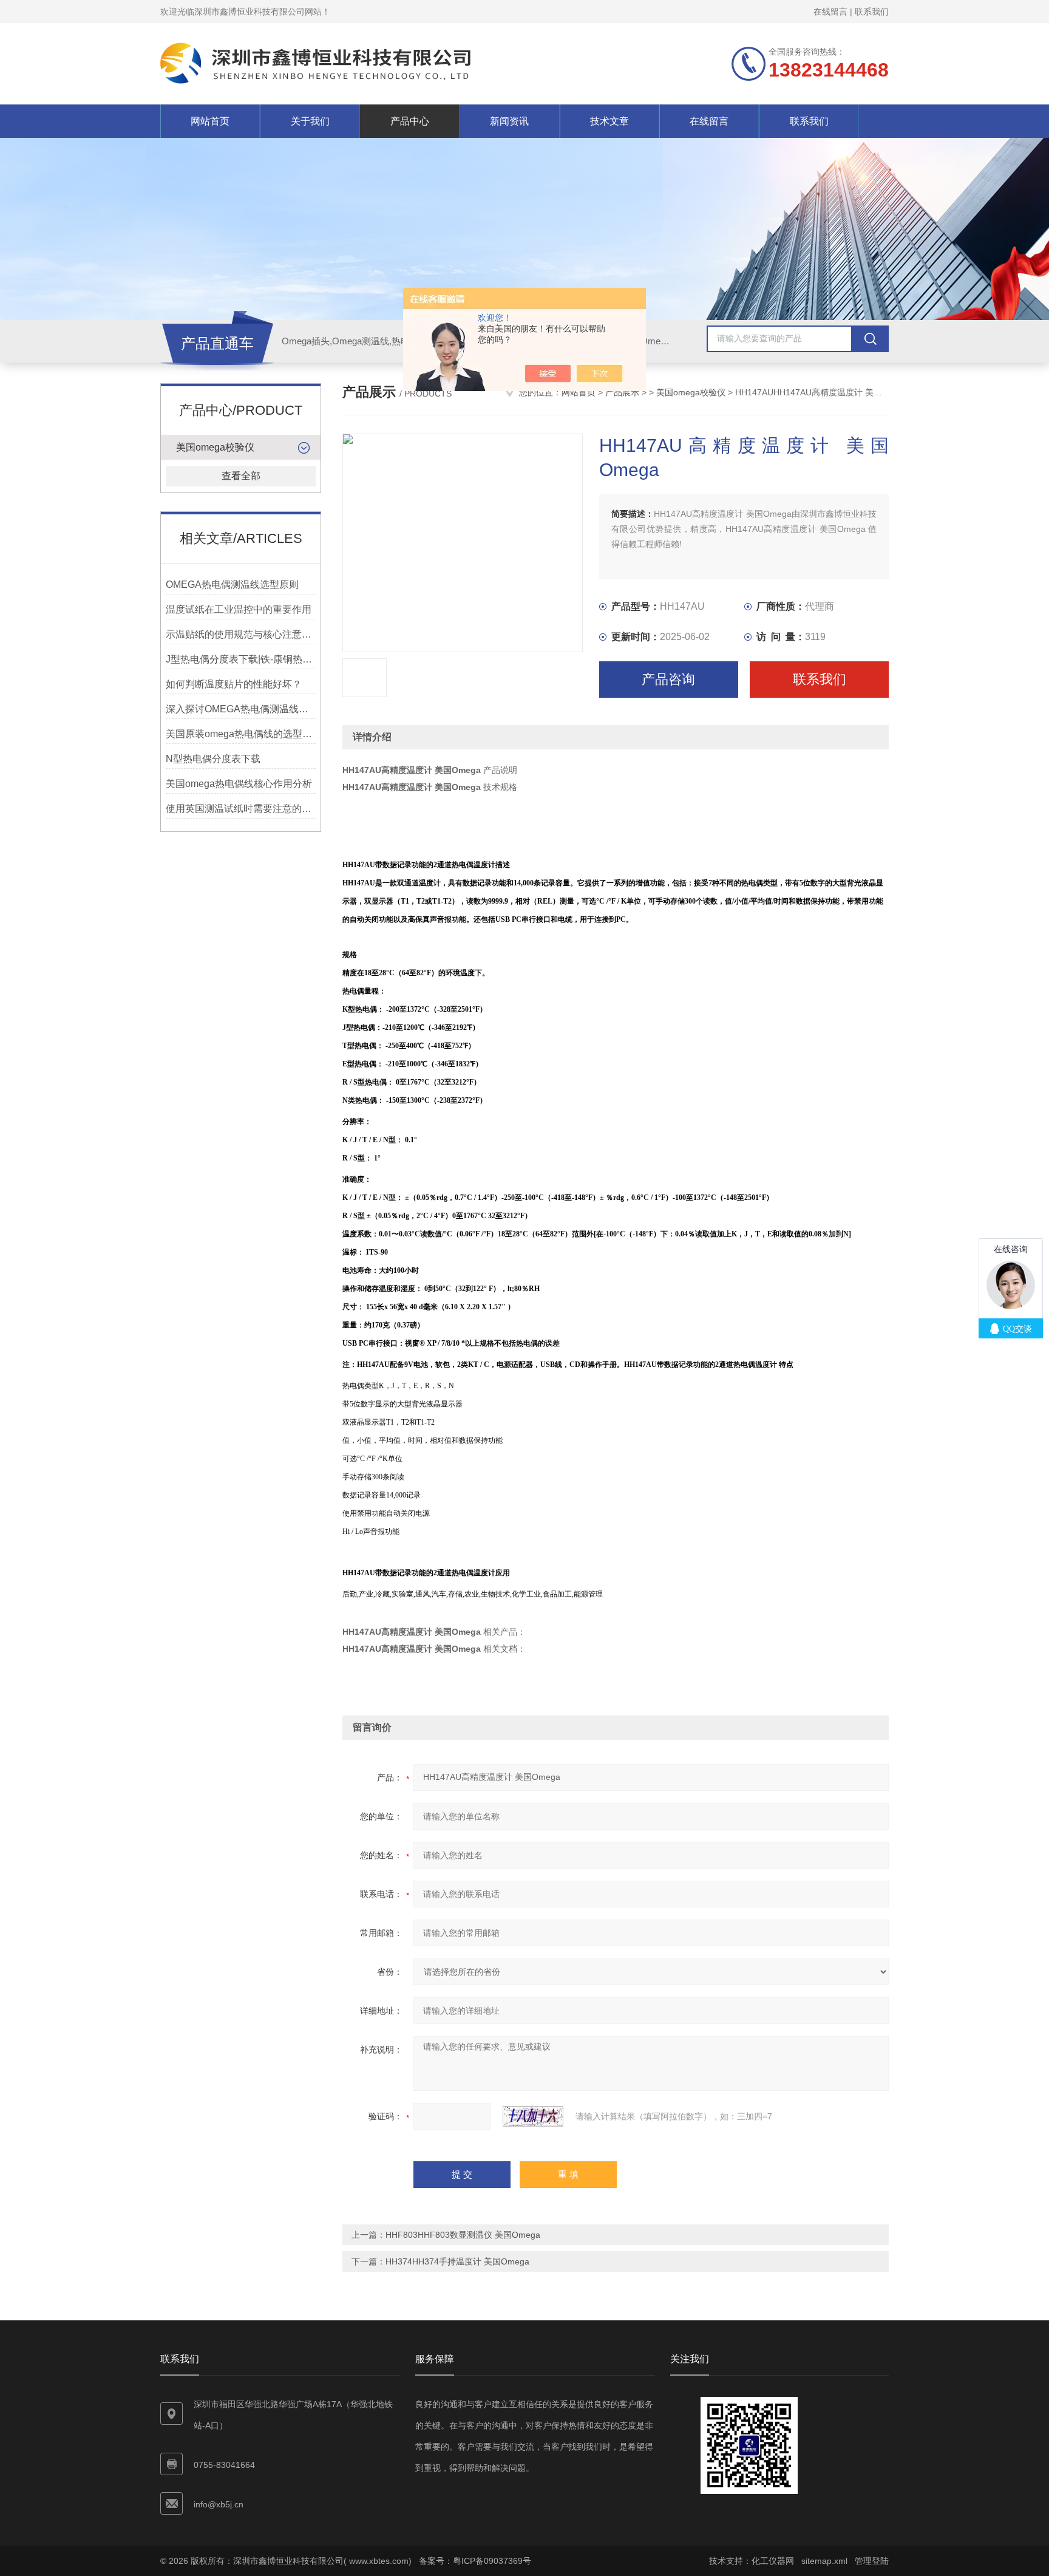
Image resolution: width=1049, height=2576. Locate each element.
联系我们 (872, 12)
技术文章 (609, 121)
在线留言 (830, 12)
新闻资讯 (509, 121)
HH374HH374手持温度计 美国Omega (457, 2261)
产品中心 (410, 121)
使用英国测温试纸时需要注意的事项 (241, 809)
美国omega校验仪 (215, 447)
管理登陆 (872, 2561)
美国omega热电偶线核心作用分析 (239, 784)
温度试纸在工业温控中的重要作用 (239, 609)
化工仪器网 (773, 2561)
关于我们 (310, 121)
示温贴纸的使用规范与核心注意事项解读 (241, 634)
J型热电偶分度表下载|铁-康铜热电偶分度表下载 (241, 659)
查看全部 (241, 476)
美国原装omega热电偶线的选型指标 (241, 734)
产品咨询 (668, 679)
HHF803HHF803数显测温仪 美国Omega (463, 2235)
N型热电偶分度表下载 (213, 759)
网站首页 (210, 121)
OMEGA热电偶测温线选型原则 (232, 584)
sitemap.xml (824, 2561)
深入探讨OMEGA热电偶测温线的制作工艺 (241, 709)
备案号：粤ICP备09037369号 (475, 2561)
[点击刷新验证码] (533, 2116)
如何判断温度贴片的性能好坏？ (234, 684)
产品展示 (622, 392)
